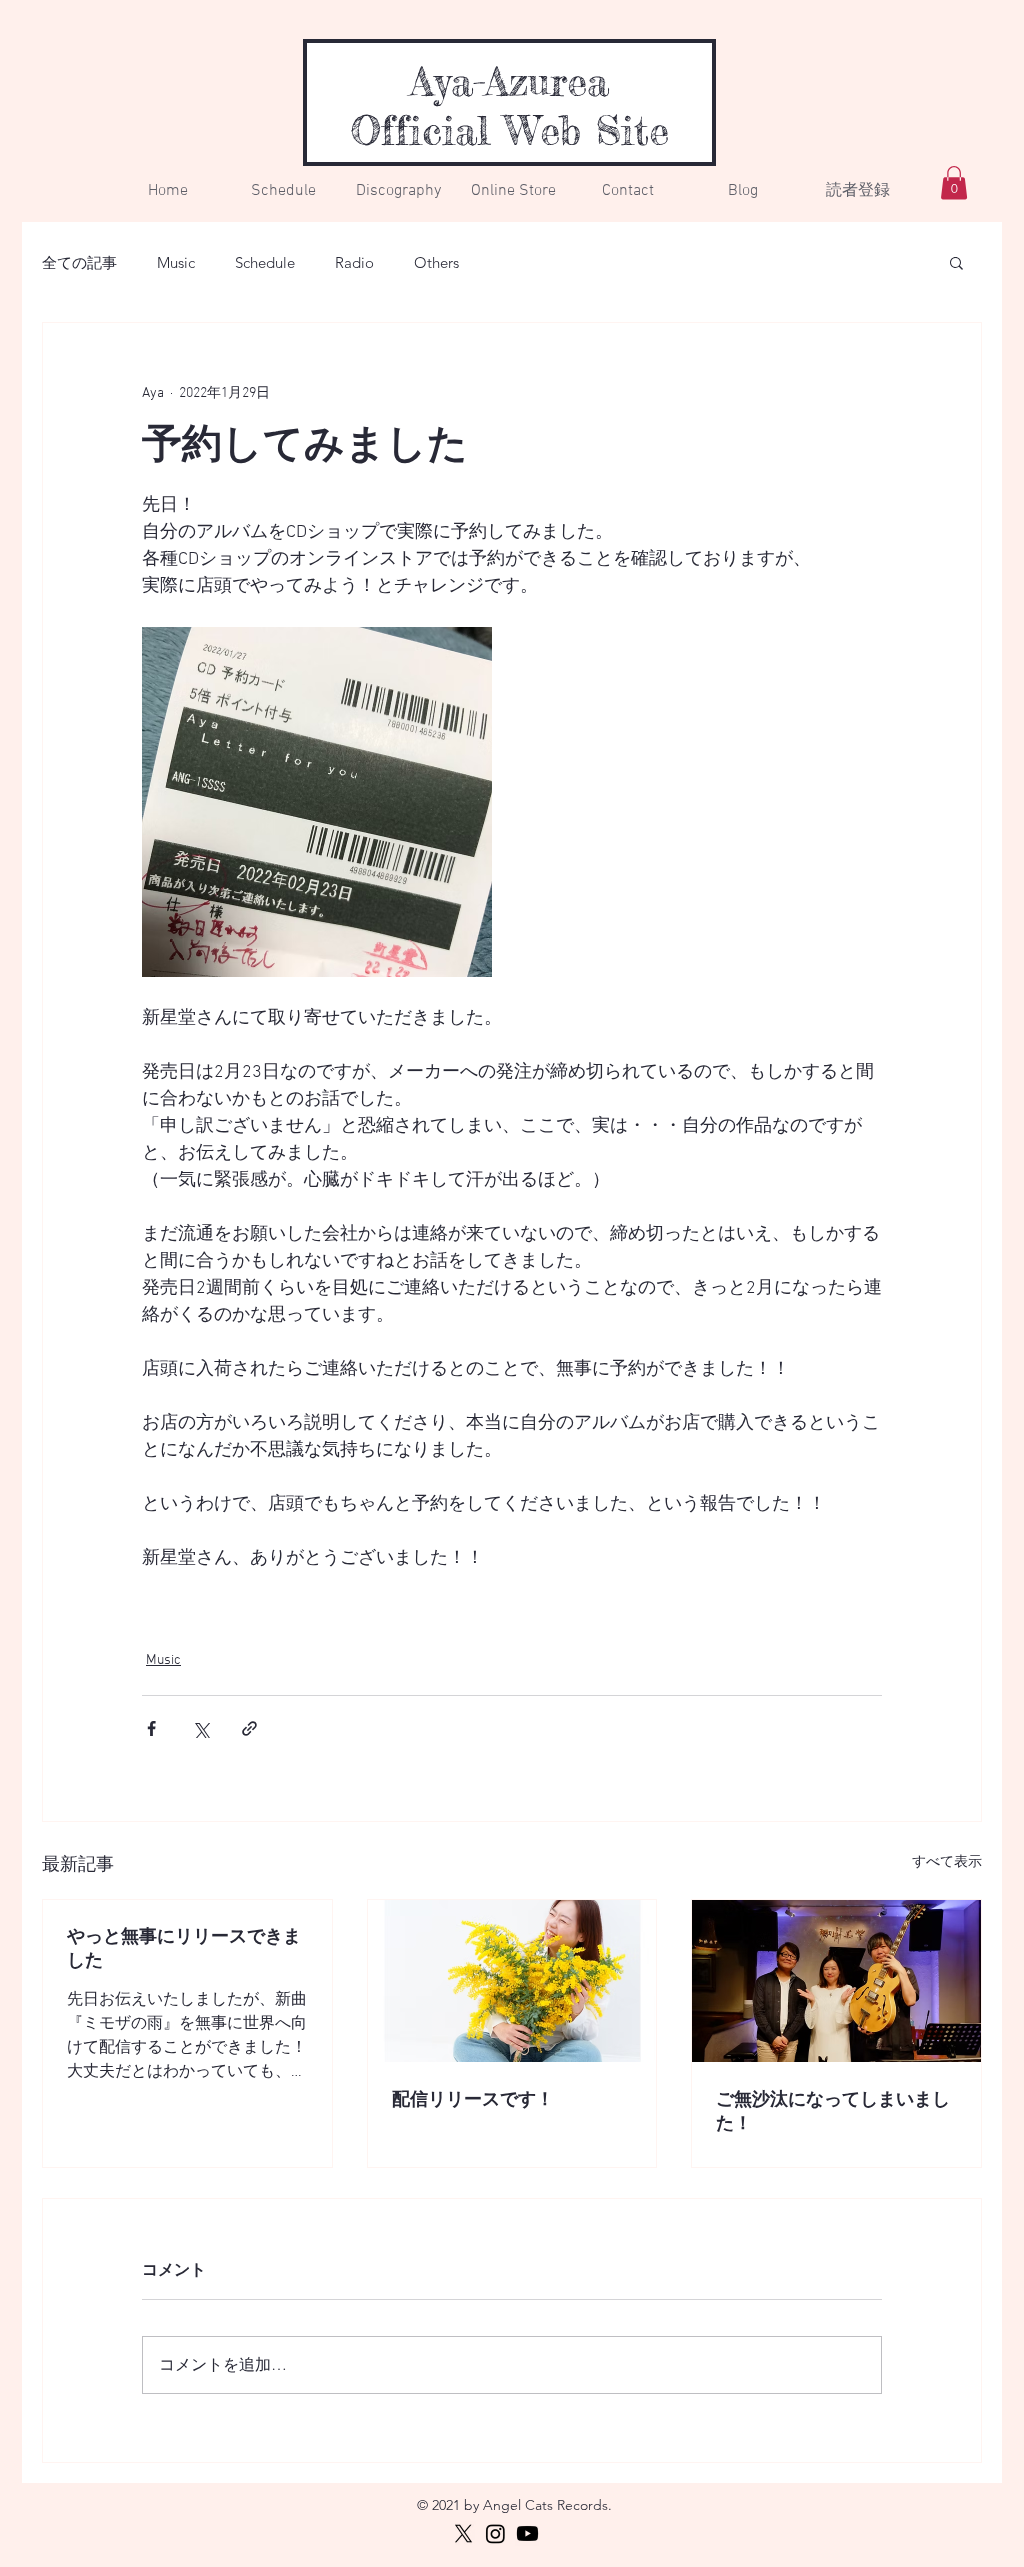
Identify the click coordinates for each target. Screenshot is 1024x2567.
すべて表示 (947, 1862)
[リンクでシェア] (249, 1728)
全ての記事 (79, 262)
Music (176, 262)
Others (436, 262)
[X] (463, 2533)
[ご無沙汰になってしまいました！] (836, 1981)
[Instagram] (495, 2533)
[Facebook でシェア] (151, 1728)
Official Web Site (509, 130)
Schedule (265, 262)
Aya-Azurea (509, 81)
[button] (956, 262)
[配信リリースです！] (512, 1981)
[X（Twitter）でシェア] (200, 1728)
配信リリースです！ (473, 2100)
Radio (354, 262)
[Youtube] (527, 2533)
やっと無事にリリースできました (184, 1949)
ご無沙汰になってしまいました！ (833, 2112)
